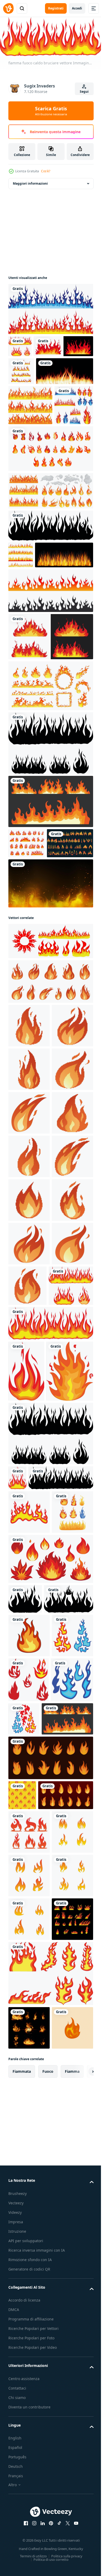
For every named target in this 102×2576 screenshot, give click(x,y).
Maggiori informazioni (30, 182)
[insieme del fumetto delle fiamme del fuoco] (50, 537)
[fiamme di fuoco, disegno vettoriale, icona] (50, 752)
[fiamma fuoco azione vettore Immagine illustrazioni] (50, 307)
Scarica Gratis (51, 111)
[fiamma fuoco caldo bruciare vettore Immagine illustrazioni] (20, 345)
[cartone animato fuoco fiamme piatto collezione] (50, 917)
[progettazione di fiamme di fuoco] (38, 367)
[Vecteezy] (8, 8)
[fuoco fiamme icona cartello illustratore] (29, 2517)
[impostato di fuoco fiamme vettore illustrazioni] (29, 2290)
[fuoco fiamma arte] (32, 1839)
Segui (84, 92)
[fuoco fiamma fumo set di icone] (50, 579)
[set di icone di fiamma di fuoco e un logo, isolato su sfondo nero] (32, 989)
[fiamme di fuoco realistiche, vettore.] (37, 670)
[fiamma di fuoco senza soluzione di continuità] (21, 643)
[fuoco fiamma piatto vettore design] (29, 2202)
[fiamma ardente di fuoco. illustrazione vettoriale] (37, 419)
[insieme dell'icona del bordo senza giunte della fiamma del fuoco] (30, 453)
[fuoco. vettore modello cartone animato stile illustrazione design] (22, 2450)
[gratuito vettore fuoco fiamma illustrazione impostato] (50, 2413)
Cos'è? (46, 171)
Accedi (77, 8)
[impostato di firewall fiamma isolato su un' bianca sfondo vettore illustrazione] (21, 392)
